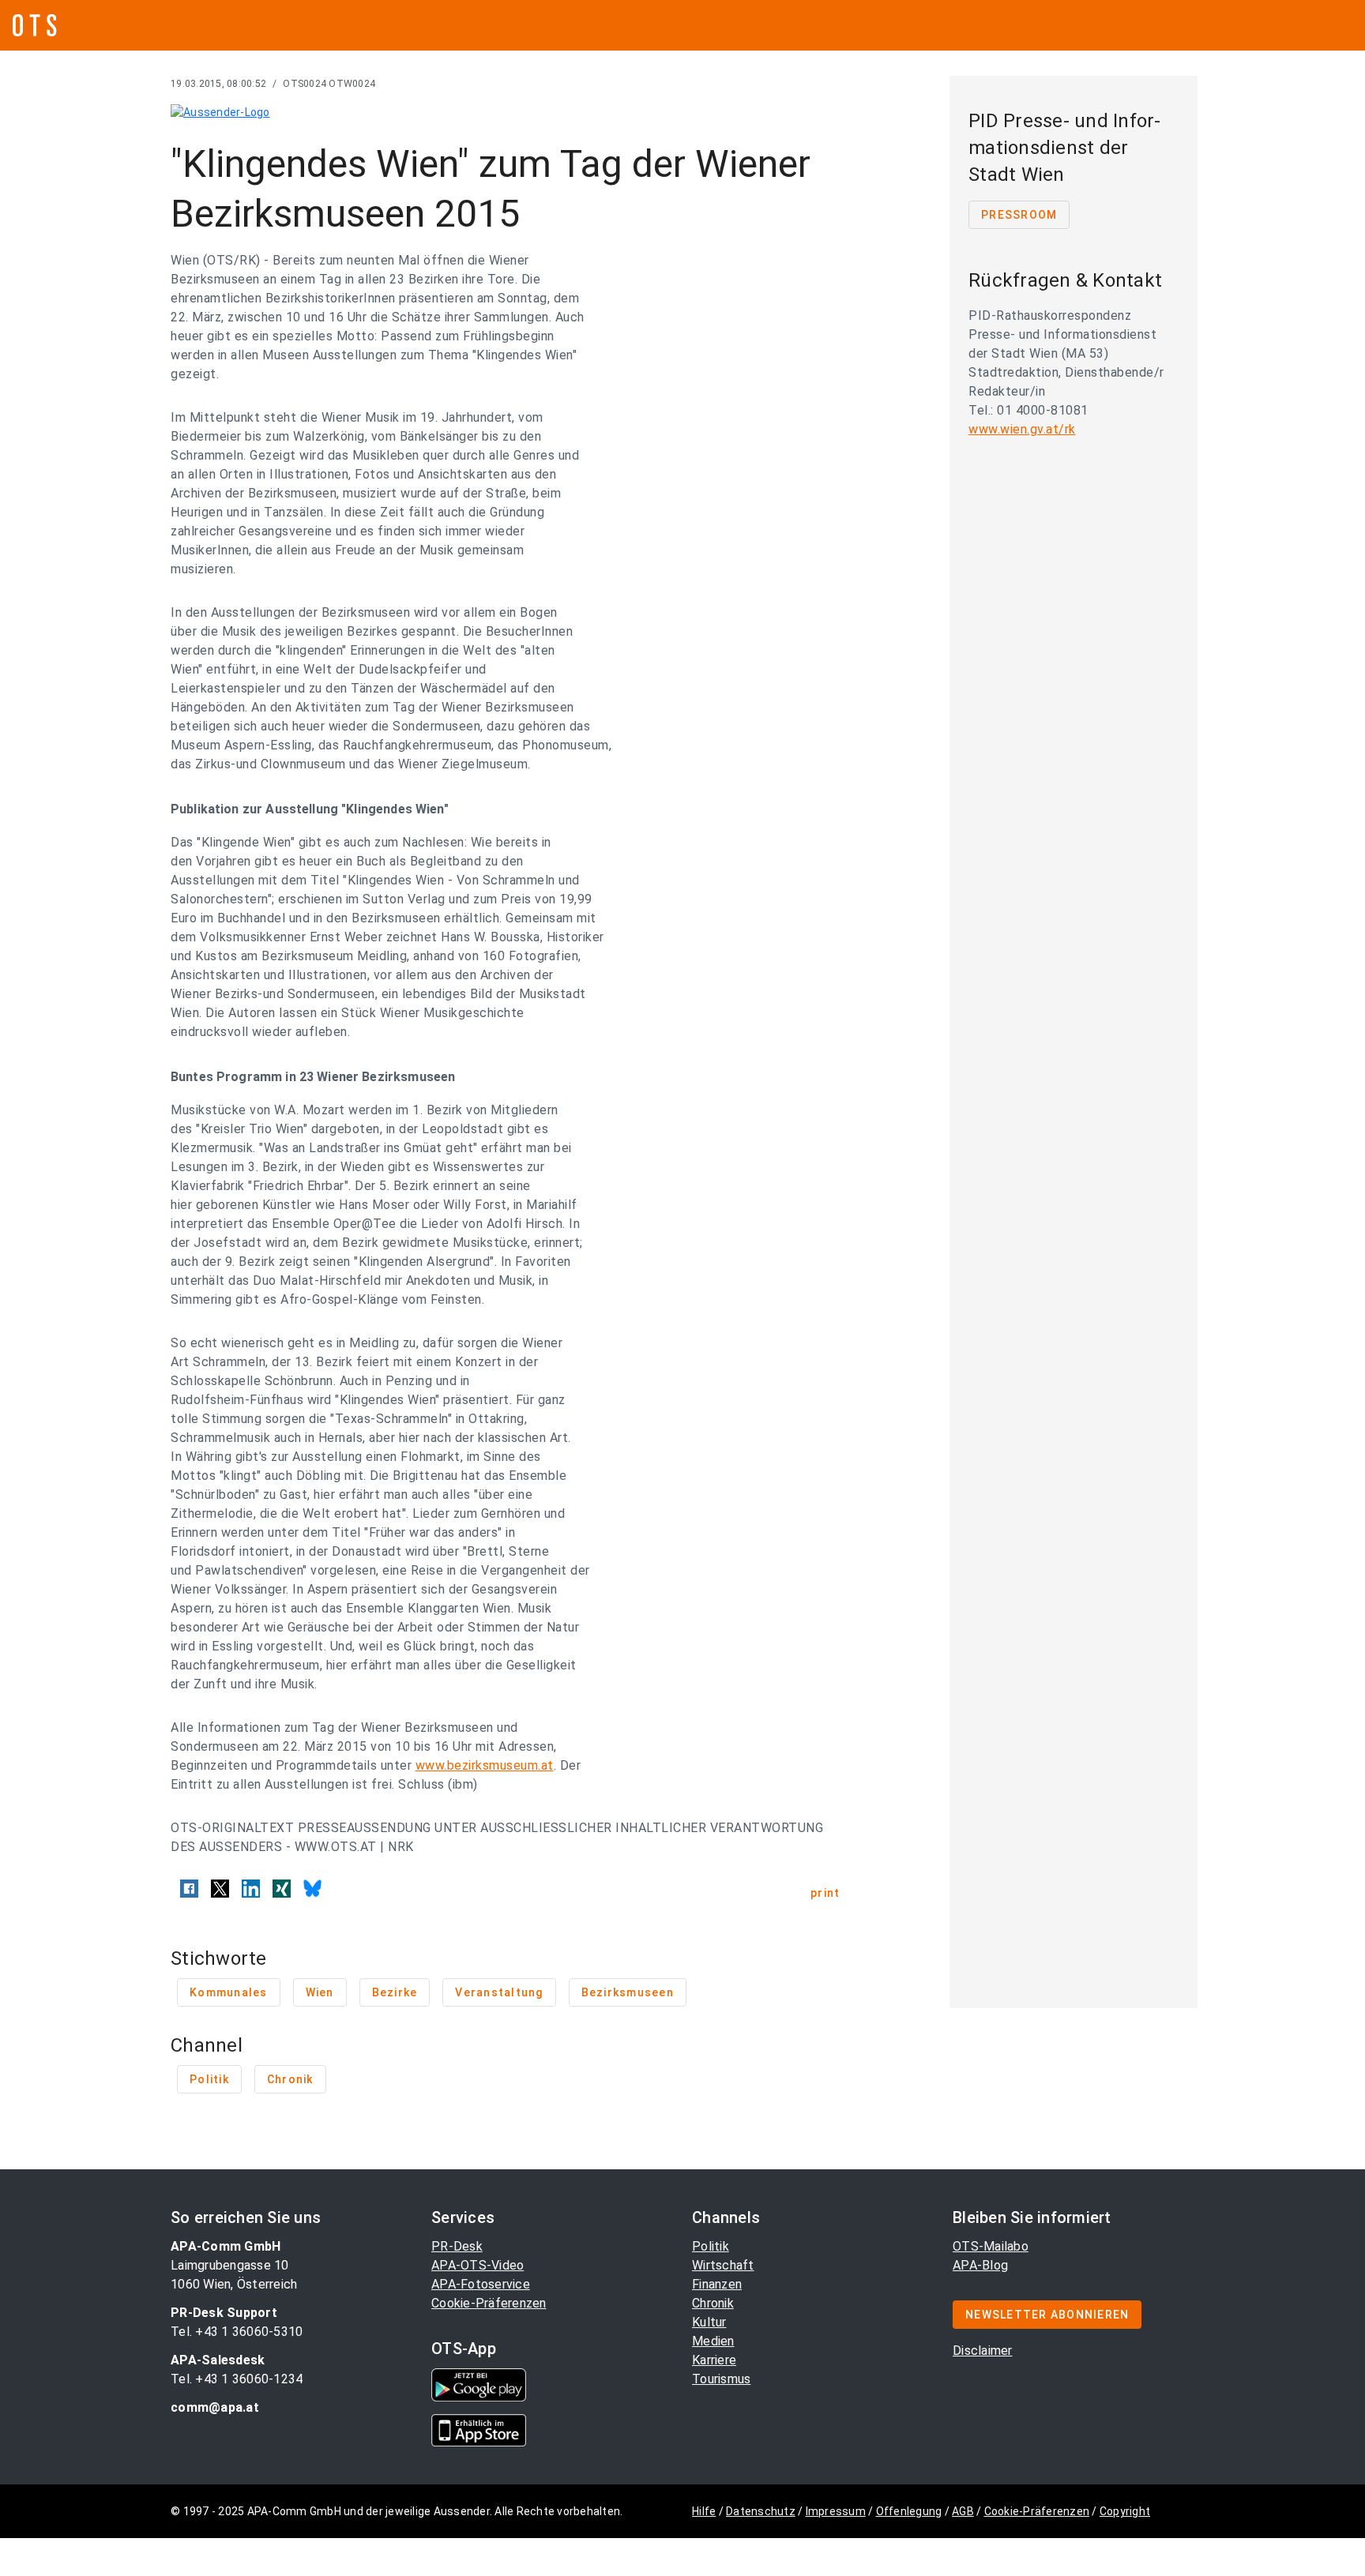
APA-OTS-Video (478, 2265)
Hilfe (704, 2511)
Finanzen (717, 2284)
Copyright (1125, 2511)
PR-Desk (457, 2246)
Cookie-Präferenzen (489, 2303)
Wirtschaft (723, 2265)
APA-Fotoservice (481, 2284)
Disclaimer (983, 2351)
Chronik (713, 2303)
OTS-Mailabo (991, 2246)
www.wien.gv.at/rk (1022, 429)
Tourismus (721, 2379)
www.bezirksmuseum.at (485, 1765)
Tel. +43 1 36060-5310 (237, 2332)
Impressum (836, 2511)
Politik (711, 2246)
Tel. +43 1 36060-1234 (237, 2379)
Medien (713, 2341)
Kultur (709, 2322)
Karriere (714, 2360)
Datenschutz (761, 2511)
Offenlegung (909, 2511)
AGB (963, 2511)
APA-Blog (980, 2265)
